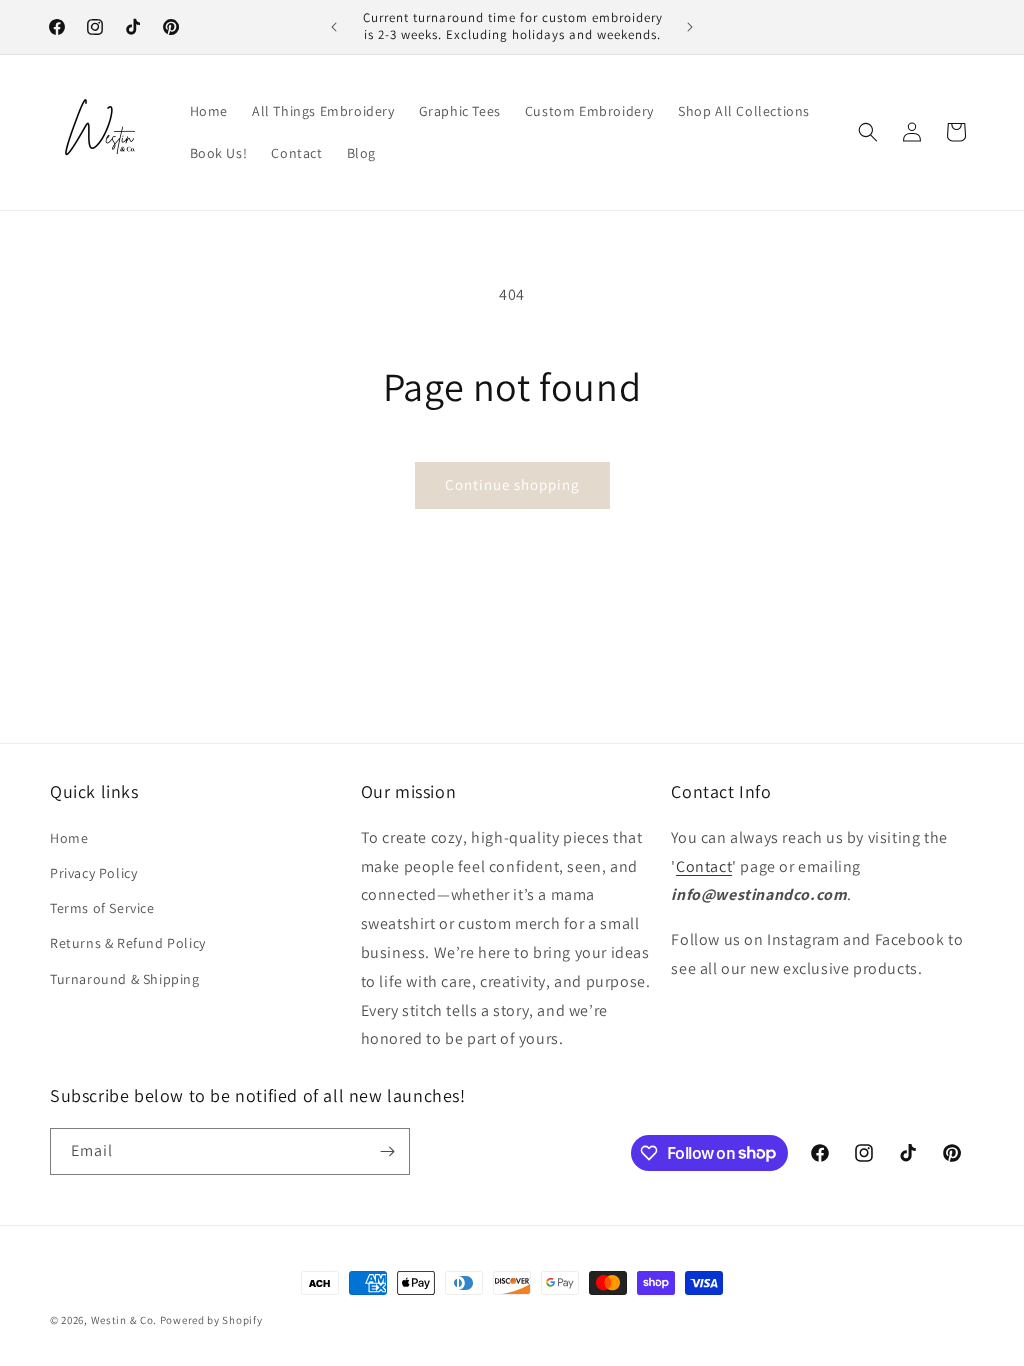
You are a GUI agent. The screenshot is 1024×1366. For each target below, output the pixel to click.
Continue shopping (512, 484)
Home (69, 838)
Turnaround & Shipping (125, 979)
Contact (704, 866)
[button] (868, 132)
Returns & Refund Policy (128, 943)
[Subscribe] (387, 1151)
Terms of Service (102, 908)
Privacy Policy (93, 873)
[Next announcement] (690, 27)
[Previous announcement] (334, 27)
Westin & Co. (124, 1320)
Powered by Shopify (211, 1320)
